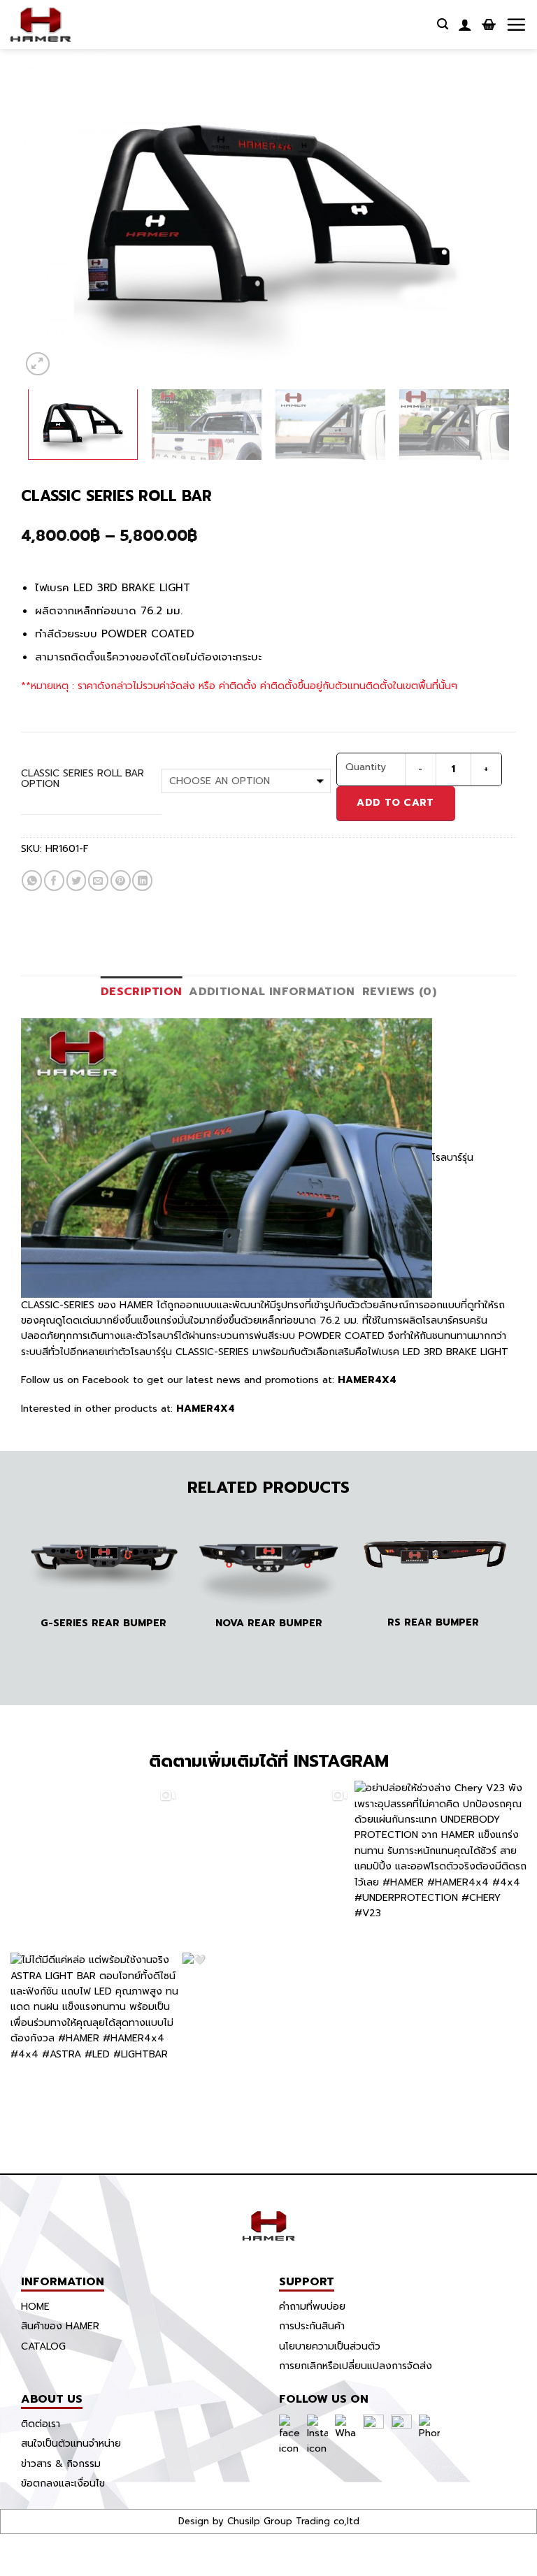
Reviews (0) (400, 992)
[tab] (142, 992)
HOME (35, 2307)
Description (142, 992)
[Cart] (489, 24)
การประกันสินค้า (312, 2326)
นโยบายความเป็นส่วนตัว (330, 2346)
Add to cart (395, 803)
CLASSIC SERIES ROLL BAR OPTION (83, 779)
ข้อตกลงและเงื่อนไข (63, 2483)
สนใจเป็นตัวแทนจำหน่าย (71, 2444)
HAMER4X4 (365, 1380)
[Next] (489, 214)
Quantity (366, 767)
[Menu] (516, 24)
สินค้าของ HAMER (60, 2326)
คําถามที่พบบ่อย (312, 2307)
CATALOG (43, 2346)
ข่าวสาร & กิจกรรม (61, 2464)
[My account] (465, 24)
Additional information (272, 992)
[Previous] (48, 214)
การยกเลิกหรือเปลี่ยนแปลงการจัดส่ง (356, 2366)
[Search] (443, 24)
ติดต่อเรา (41, 2424)
